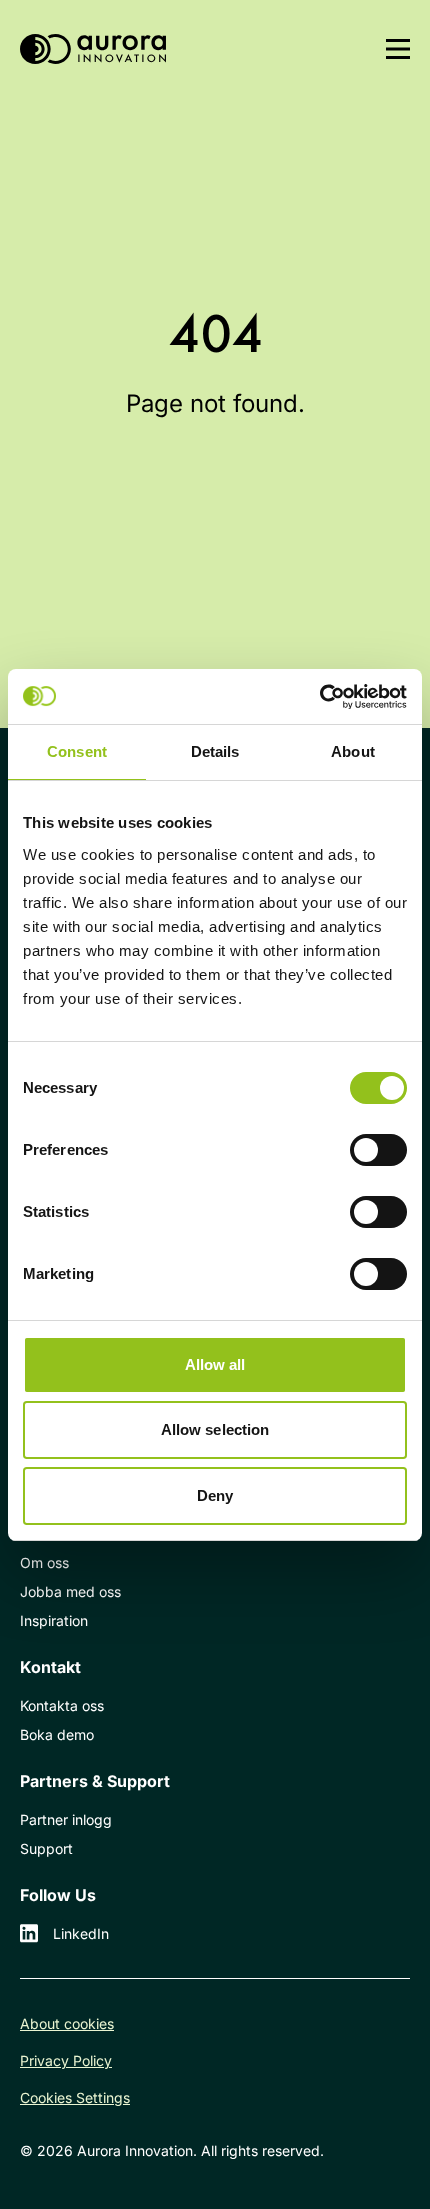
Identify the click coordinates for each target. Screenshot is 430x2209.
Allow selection (215, 1429)
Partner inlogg (66, 1819)
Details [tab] (215, 751)
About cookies (67, 2023)
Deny (215, 1495)
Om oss (44, 1562)
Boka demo (57, 1734)
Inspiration (54, 1620)
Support (46, 1848)
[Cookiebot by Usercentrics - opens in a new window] (319, 697)
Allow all (215, 1364)
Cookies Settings (75, 2097)
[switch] (378, 1150)
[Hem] (93, 49)
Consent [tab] (77, 751)
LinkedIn (81, 1933)
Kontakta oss (62, 1705)
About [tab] (353, 751)
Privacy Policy (66, 2060)
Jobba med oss (70, 1591)
